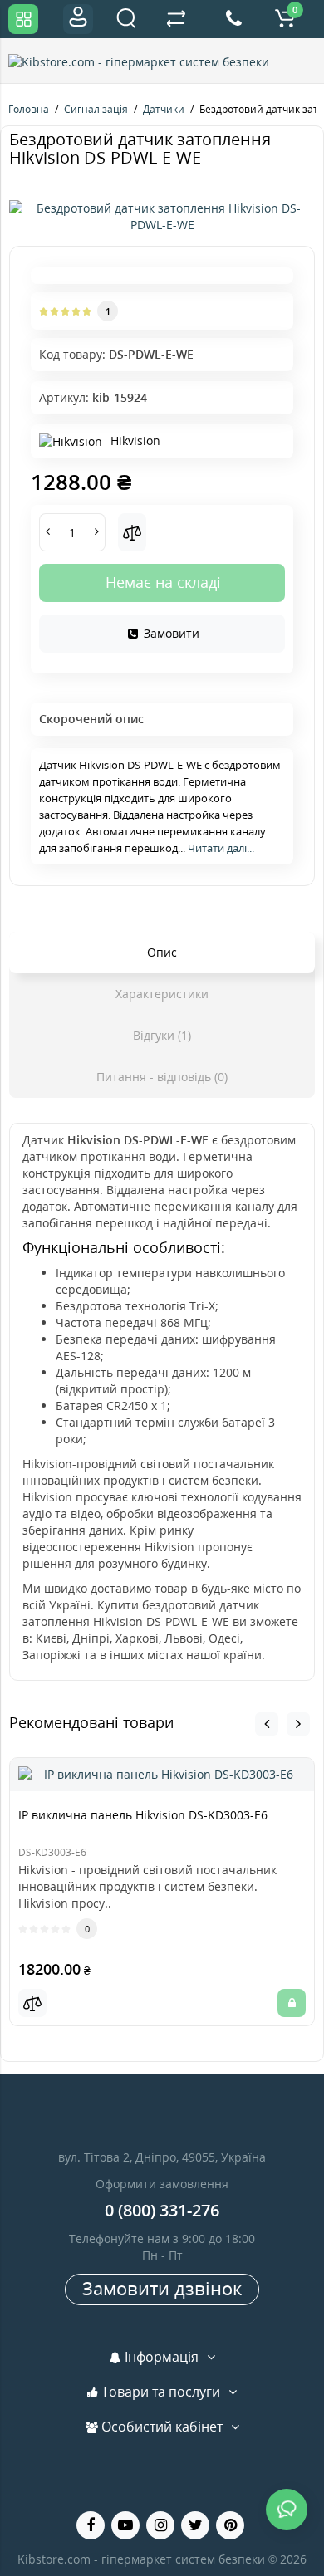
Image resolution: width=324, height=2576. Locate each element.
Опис (162, 952)
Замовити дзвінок (162, 2288)
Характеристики (162, 994)
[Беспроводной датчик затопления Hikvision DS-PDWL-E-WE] (162, 217)
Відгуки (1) (162, 1035)
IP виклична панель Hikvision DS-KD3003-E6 (143, 1815)
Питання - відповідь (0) (162, 1077)
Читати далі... (221, 848)
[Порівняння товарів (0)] (176, 19)
